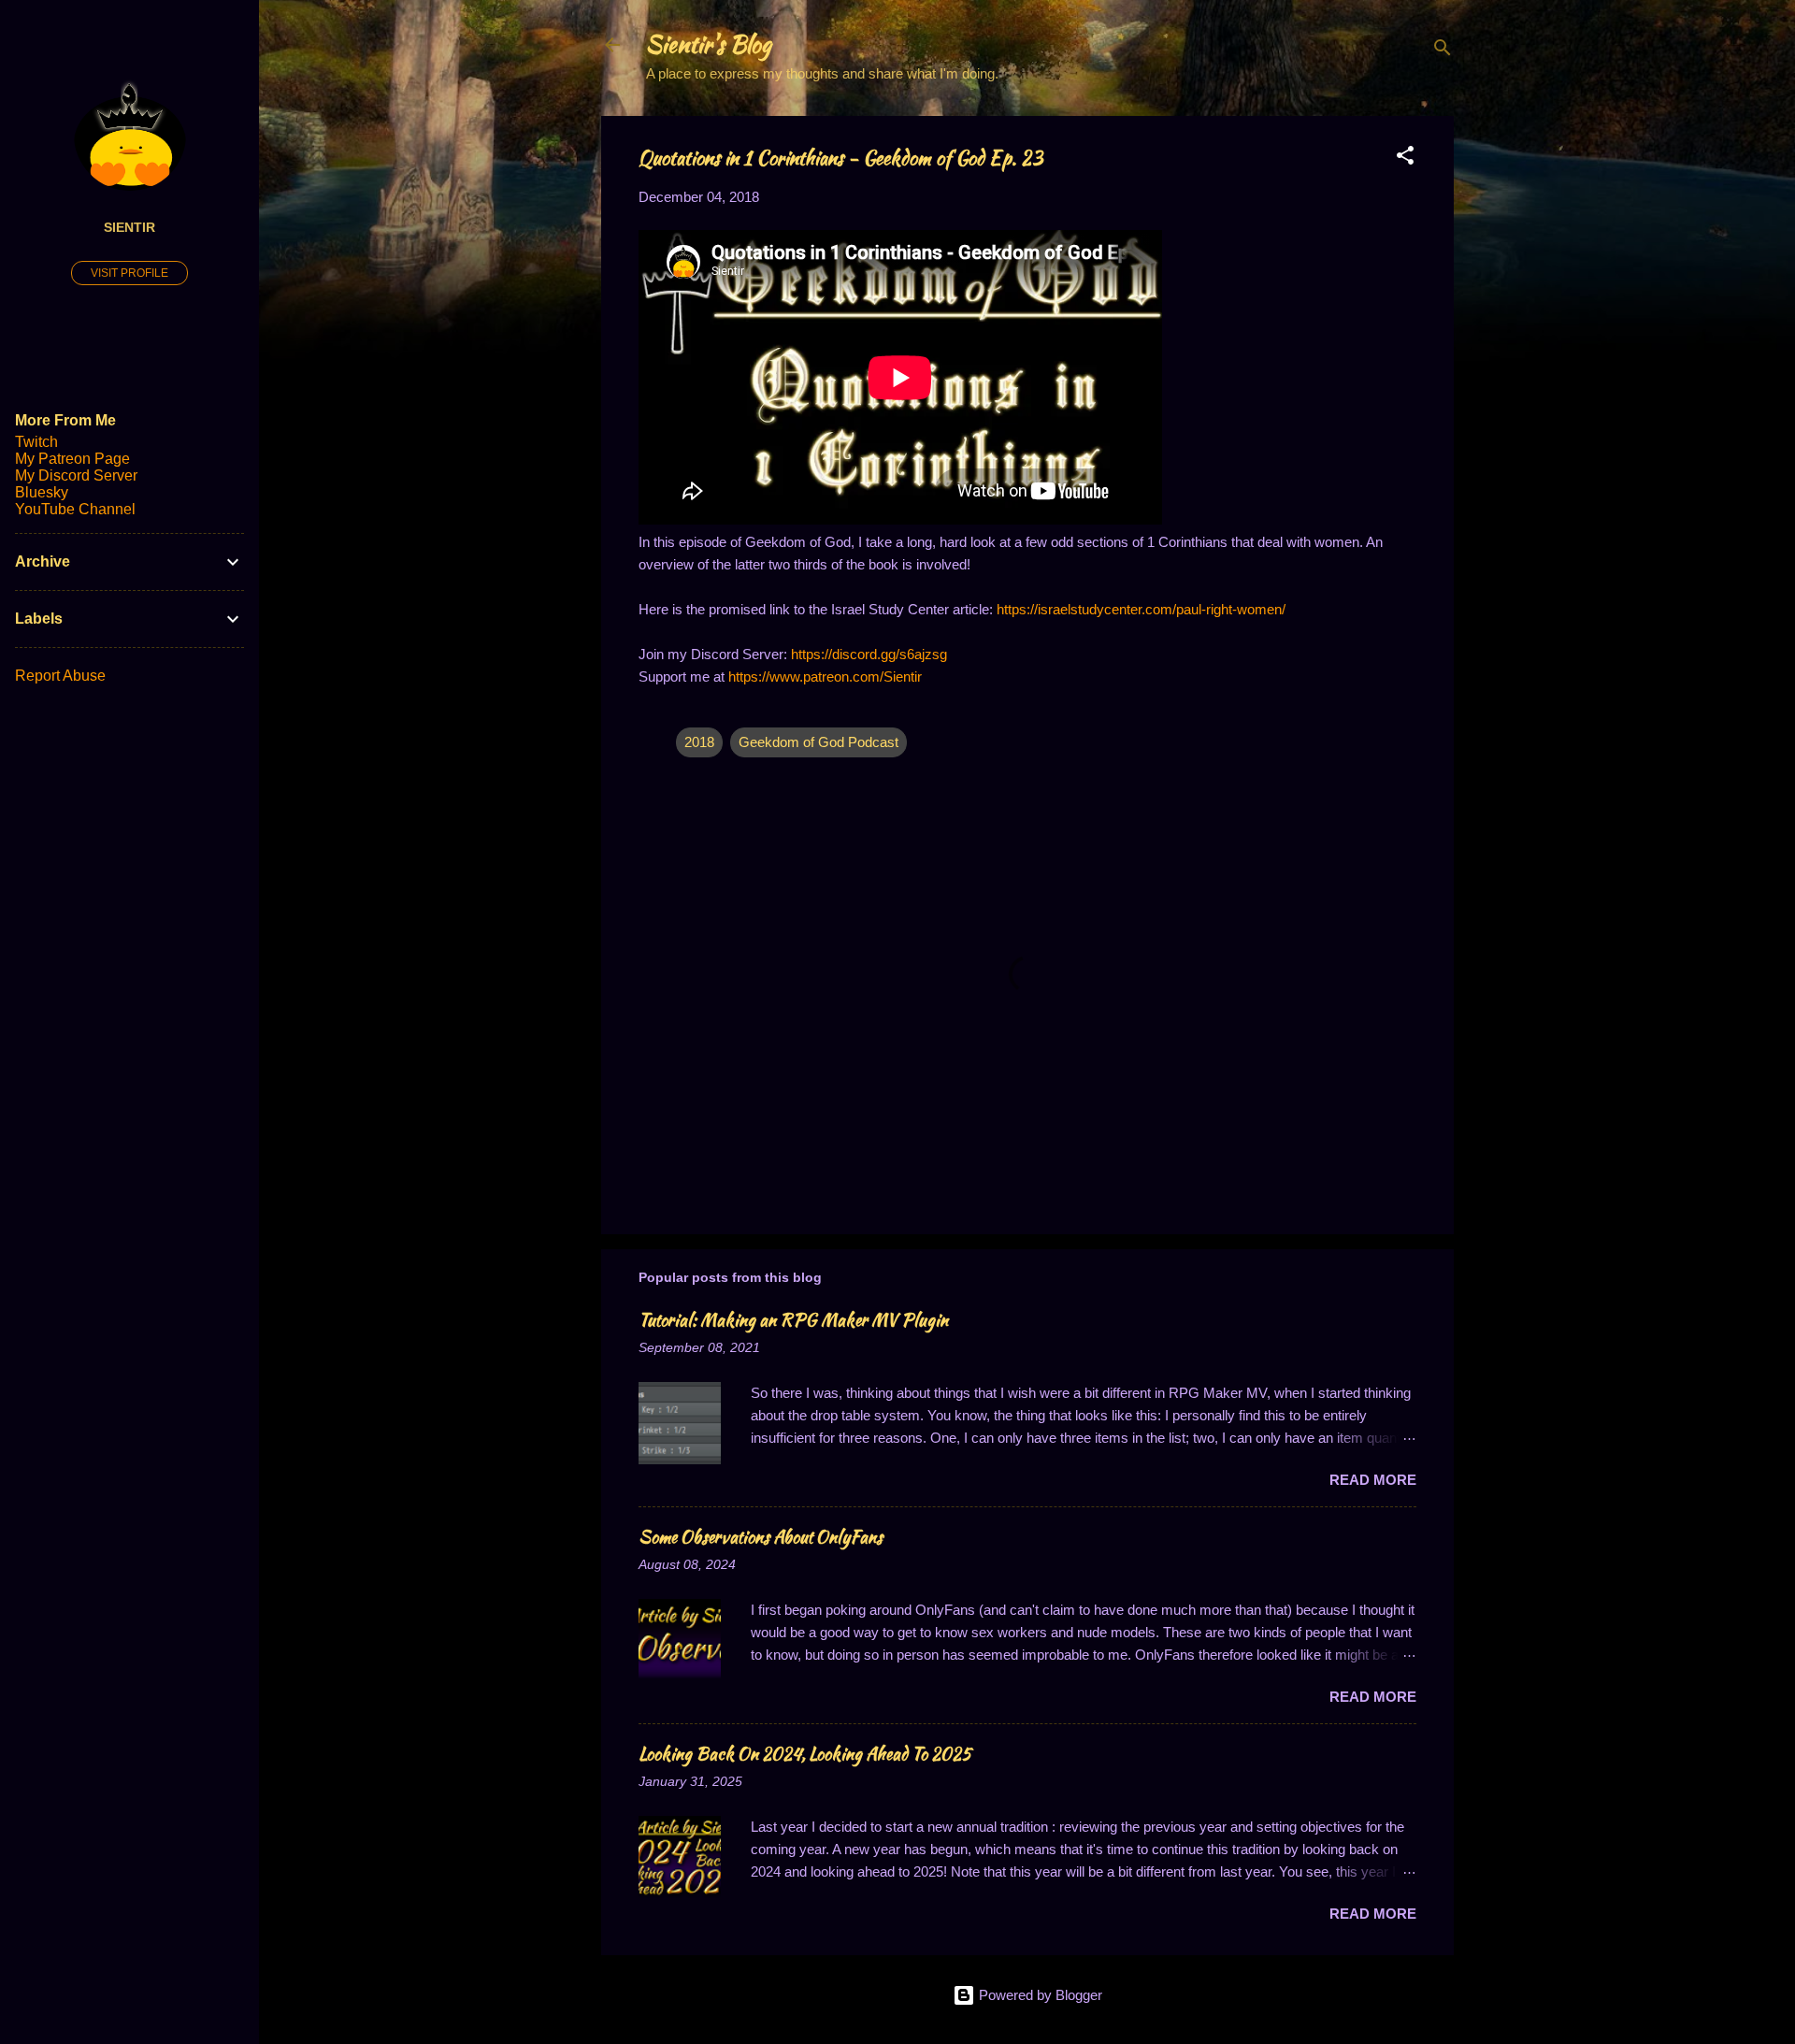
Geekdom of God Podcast (819, 742)
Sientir (129, 228)
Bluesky (42, 492)
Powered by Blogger (1039, 1995)
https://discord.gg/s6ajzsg (869, 654)
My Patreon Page (72, 459)
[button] (1405, 158)
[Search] (1443, 51)
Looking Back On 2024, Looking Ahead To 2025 (805, 1754)
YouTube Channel (75, 509)
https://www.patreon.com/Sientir (825, 677)
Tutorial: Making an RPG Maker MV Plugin (793, 1320)
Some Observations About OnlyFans (761, 1537)
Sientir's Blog (709, 44)
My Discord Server (76, 475)
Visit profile (129, 273)
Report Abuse (60, 676)
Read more (1373, 1480)
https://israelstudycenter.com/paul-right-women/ (1141, 609)
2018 (699, 742)
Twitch (36, 442)
